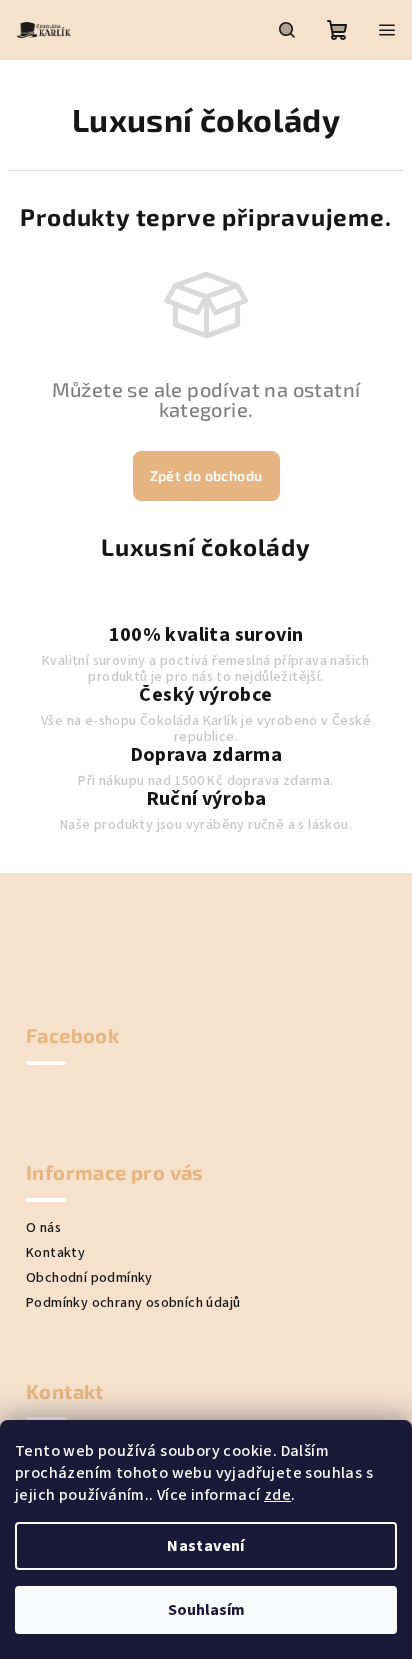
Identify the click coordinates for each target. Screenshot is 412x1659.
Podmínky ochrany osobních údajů (133, 1303)
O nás (43, 1228)
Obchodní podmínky (89, 1278)
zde (277, 1495)
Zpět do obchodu (206, 475)
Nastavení (206, 1546)
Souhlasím (206, 1610)
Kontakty (55, 1253)
